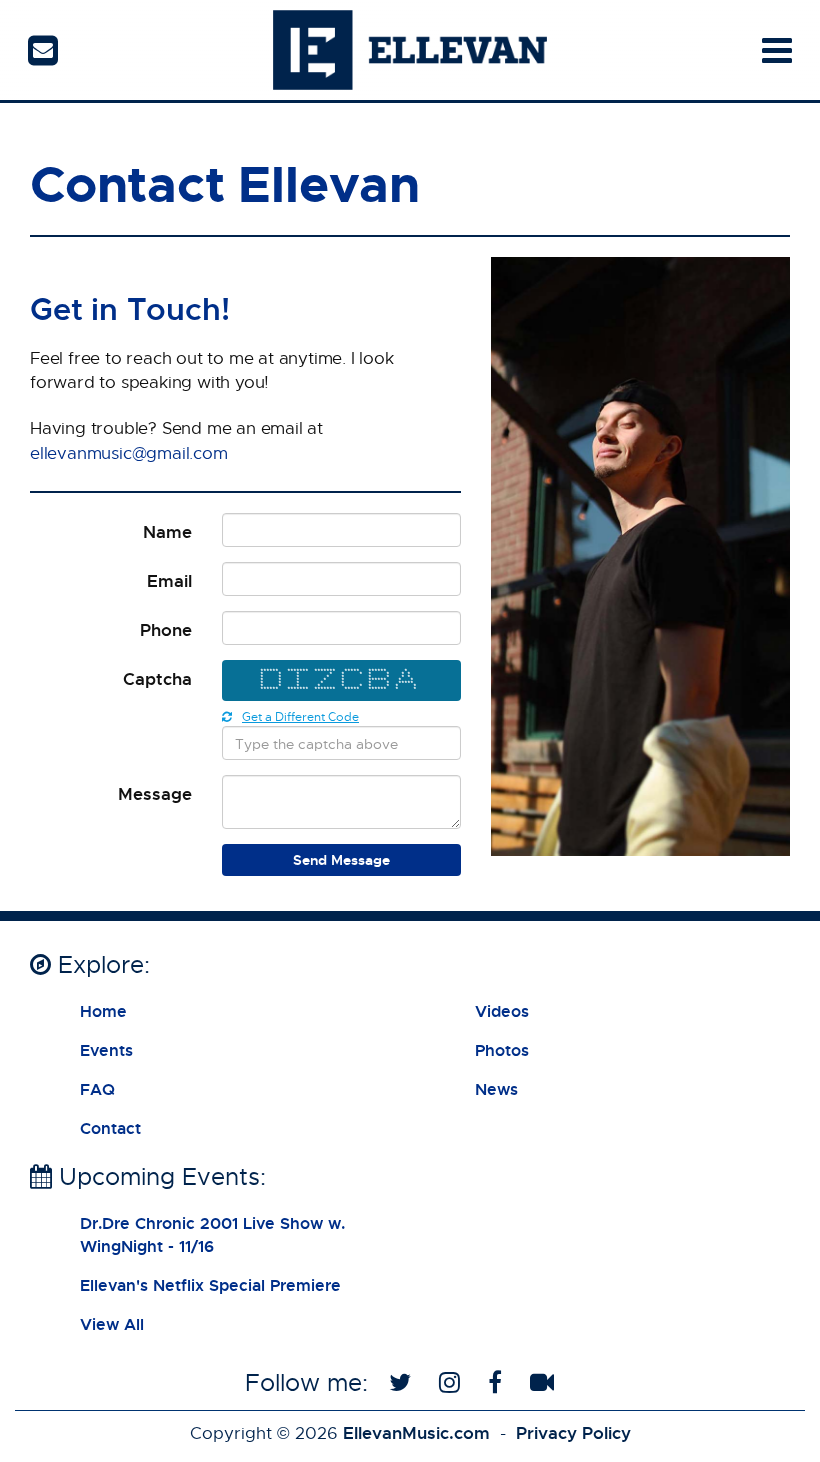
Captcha (157, 678)
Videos (502, 1011)
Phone (166, 629)
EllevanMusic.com (416, 1432)
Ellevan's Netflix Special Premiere (210, 1285)
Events (106, 1050)
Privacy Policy (573, 1432)
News (496, 1089)
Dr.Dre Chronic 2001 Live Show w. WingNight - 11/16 (212, 1234)
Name (167, 531)
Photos (502, 1050)
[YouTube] (545, 1382)
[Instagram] (453, 1382)
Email (169, 580)
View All (112, 1324)
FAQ (97, 1089)
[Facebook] (498, 1382)
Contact (110, 1128)
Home (103, 1011)
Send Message (341, 859)
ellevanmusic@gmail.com (129, 453)
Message (155, 793)
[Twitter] (403, 1382)
